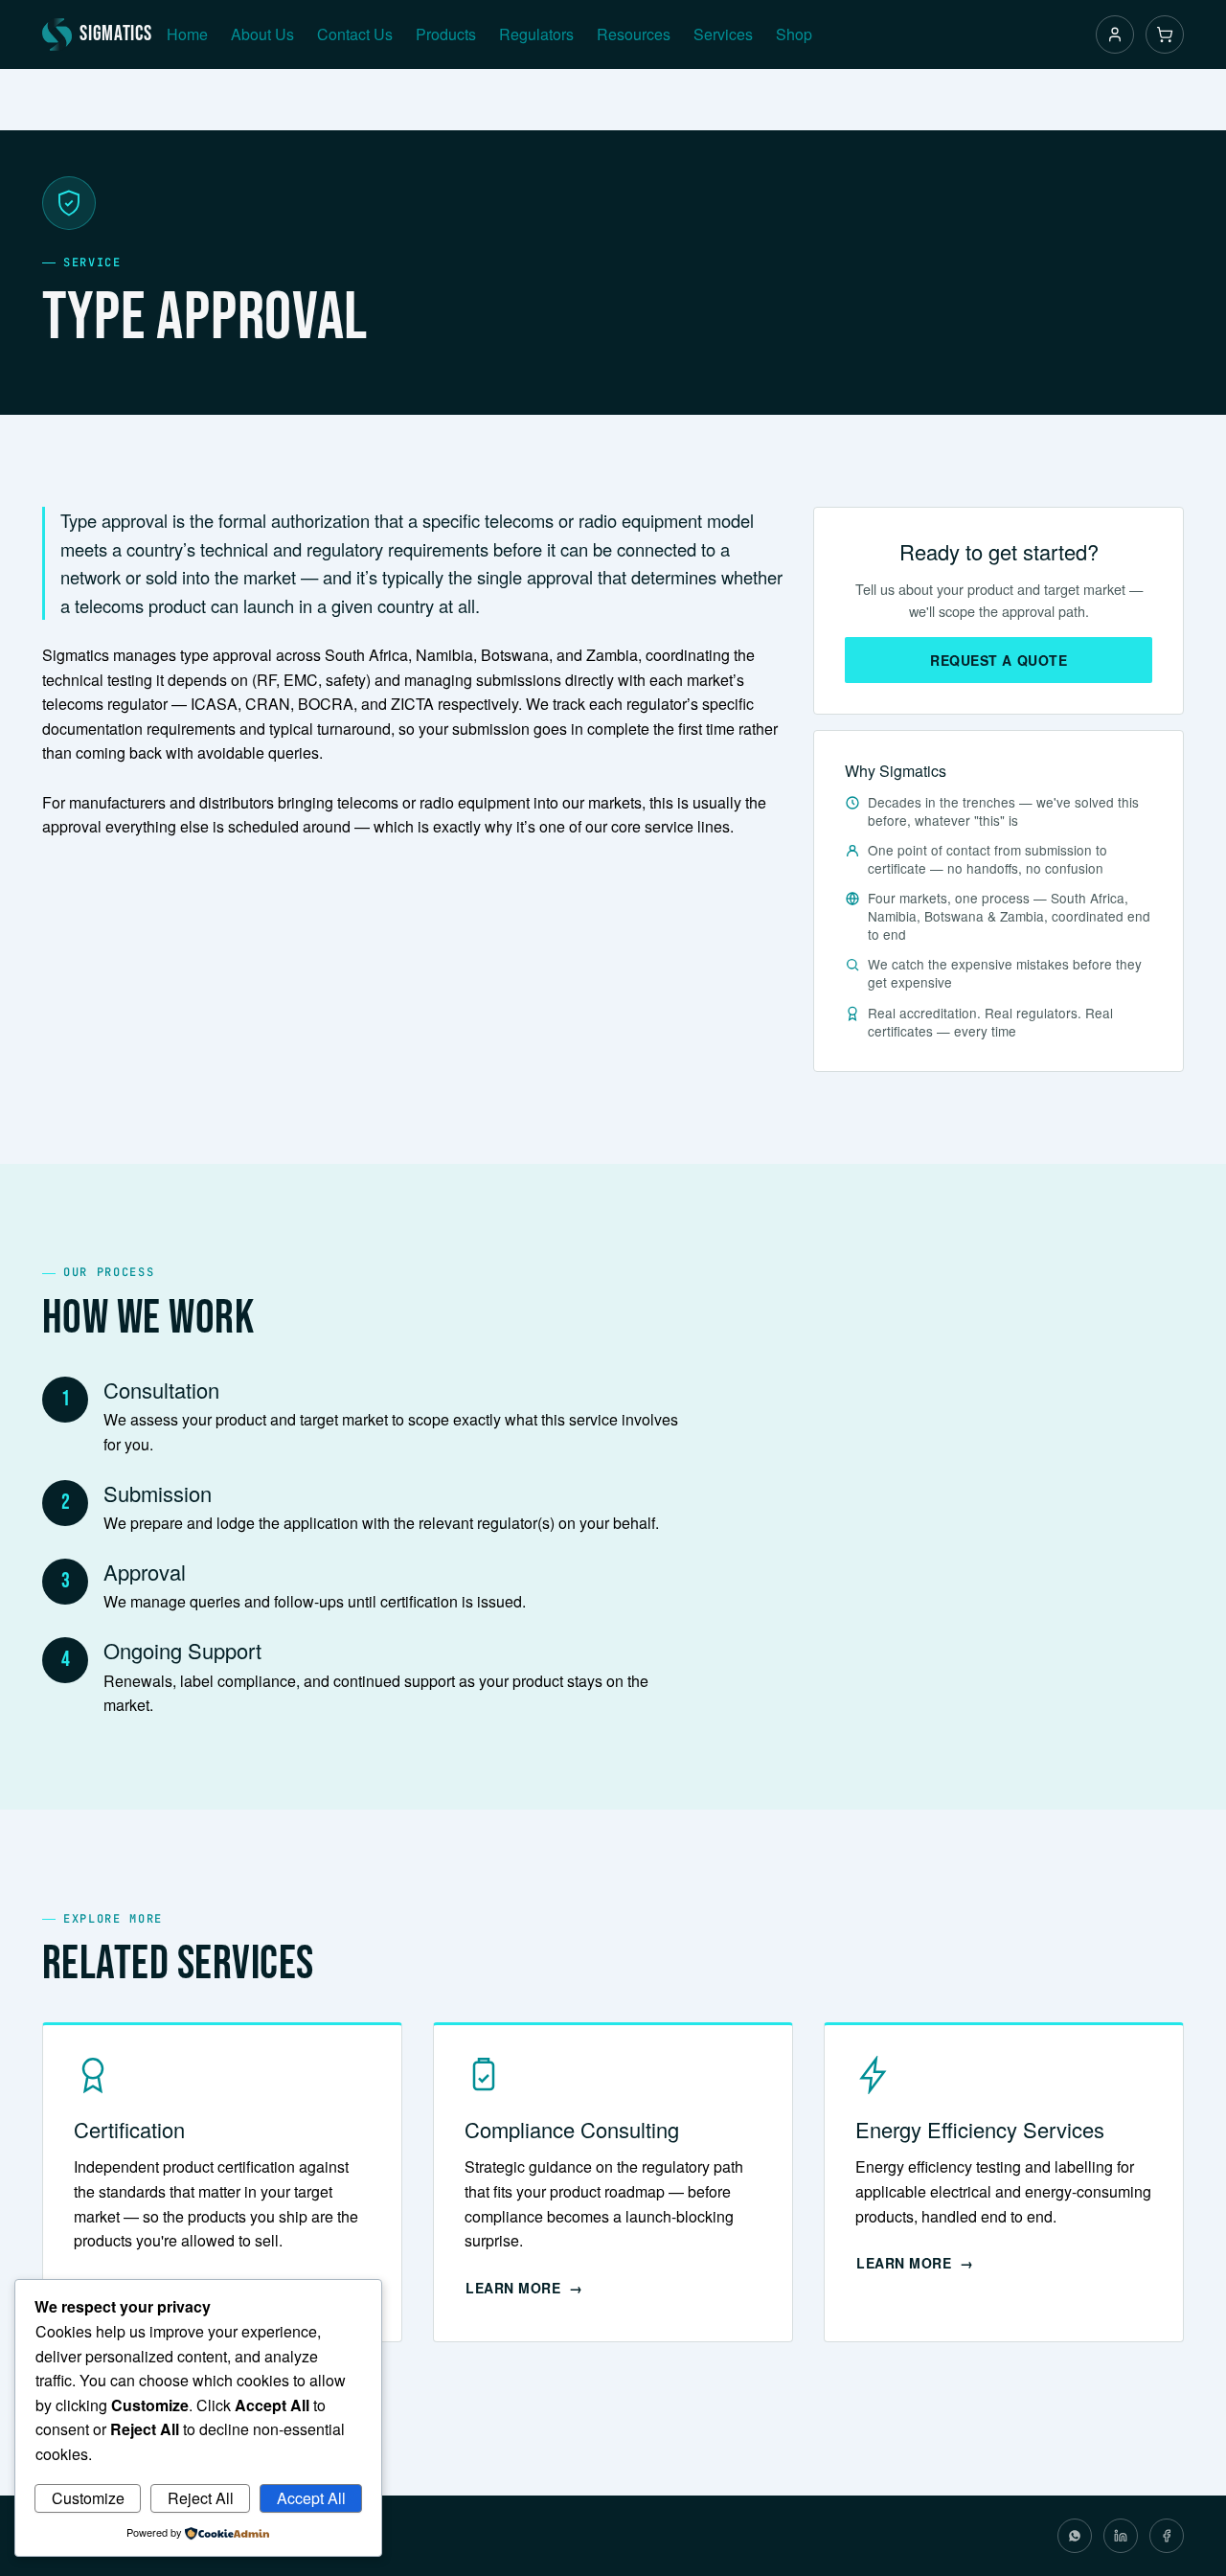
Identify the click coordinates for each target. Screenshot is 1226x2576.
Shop (794, 34)
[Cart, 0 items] (1165, 34)
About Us (262, 34)
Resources (634, 34)
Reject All (201, 2498)
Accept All (311, 2498)
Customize (88, 2498)
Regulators (536, 34)
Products (446, 34)
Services (723, 34)
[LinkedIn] (1121, 2536)
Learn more (513, 2288)
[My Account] (1115, 34)
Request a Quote (999, 660)
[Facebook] (1167, 2536)
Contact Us (355, 34)
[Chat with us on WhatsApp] (1075, 2536)
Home (187, 34)
